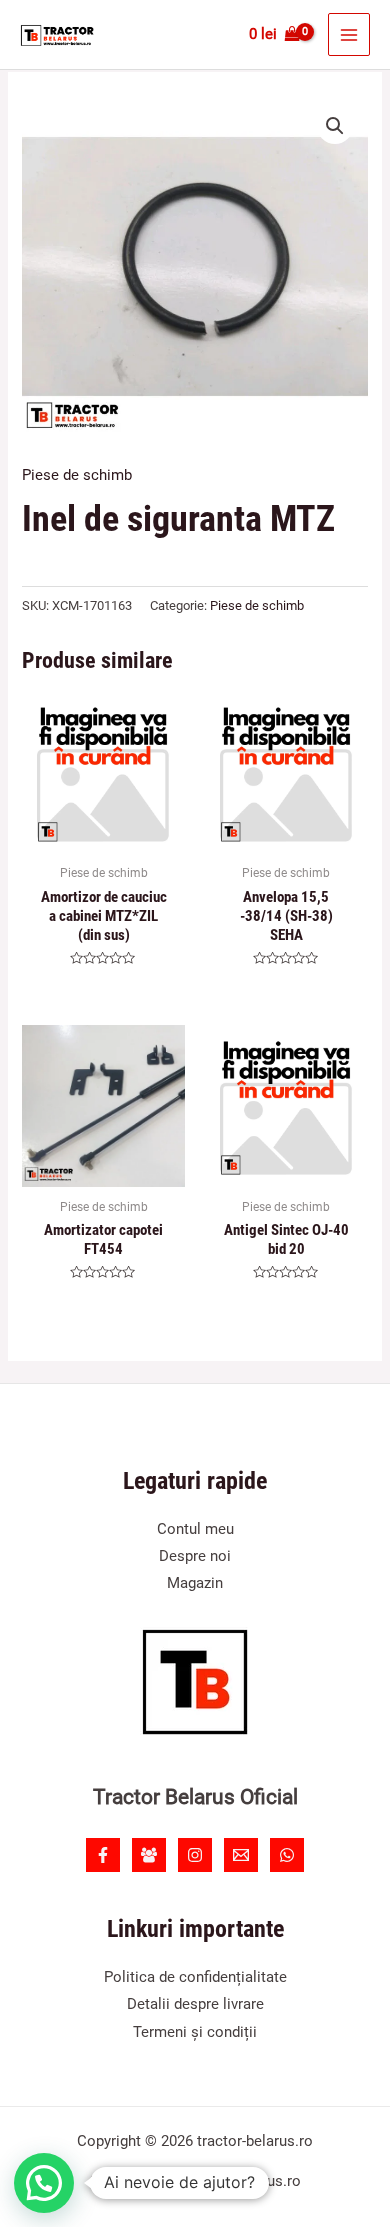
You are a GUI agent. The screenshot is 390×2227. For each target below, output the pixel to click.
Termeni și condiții (195, 2032)
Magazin (195, 1583)
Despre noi (195, 1556)
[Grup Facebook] (149, 1855)
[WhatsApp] (287, 1855)
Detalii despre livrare (195, 2004)
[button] (335, 126)
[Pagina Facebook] (103, 1855)
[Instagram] (195, 1855)
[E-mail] (241, 1855)
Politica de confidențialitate (195, 1977)
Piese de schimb (77, 475)
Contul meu (195, 1529)
